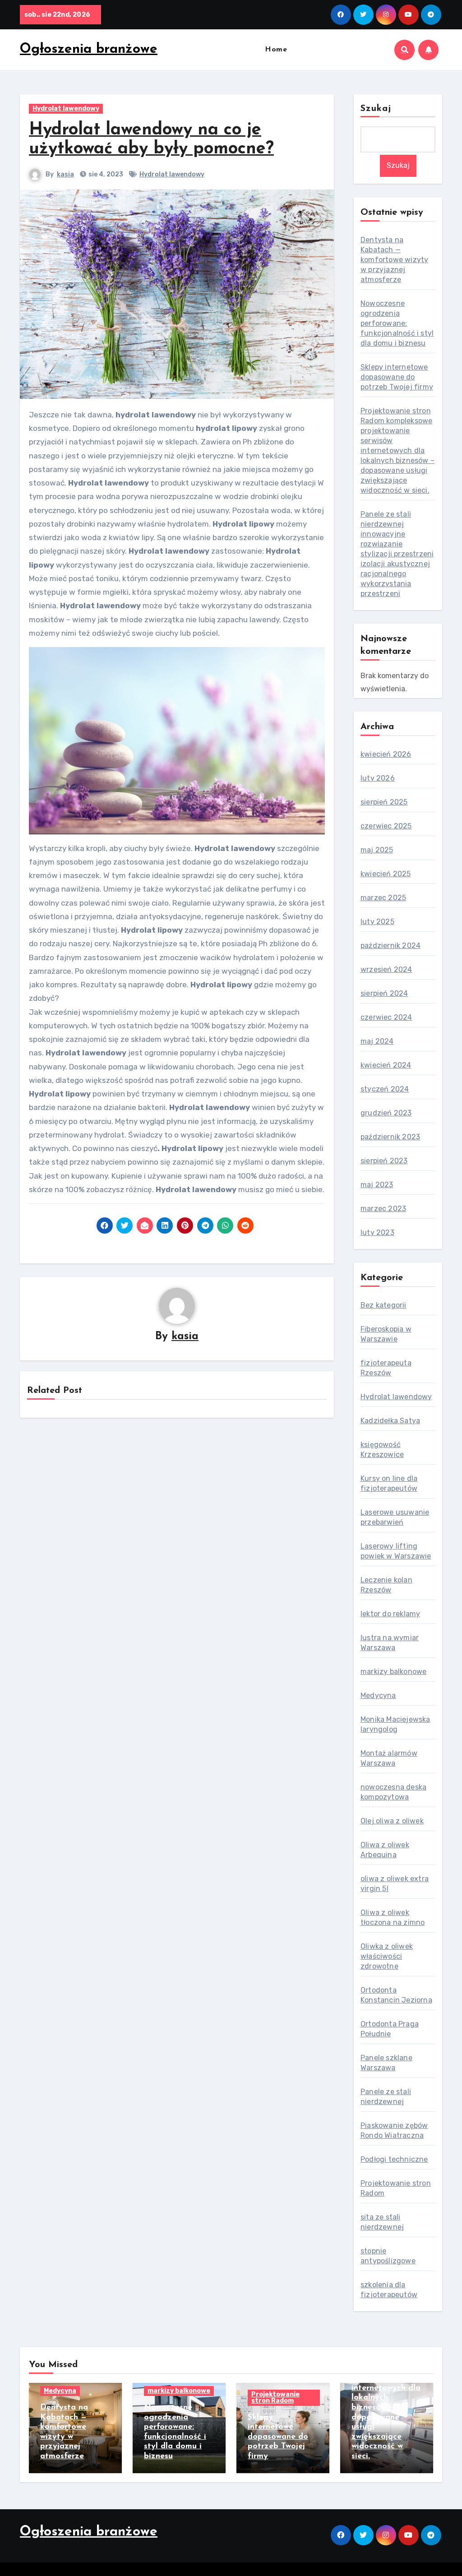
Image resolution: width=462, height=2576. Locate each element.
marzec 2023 (383, 1209)
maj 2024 (377, 1041)
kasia (65, 174)
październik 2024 (390, 946)
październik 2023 (390, 1137)
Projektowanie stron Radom (275, 2398)
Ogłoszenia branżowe (89, 49)
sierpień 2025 (384, 802)
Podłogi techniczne (394, 2159)
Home (276, 50)
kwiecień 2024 (386, 1065)
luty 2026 (378, 778)
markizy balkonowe (393, 1672)
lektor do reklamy (390, 1614)
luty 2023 (377, 1233)
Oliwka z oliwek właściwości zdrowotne (387, 1956)
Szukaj (376, 109)
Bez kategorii (383, 1305)
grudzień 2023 (386, 1113)
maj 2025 (377, 850)
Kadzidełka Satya (390, 1421)
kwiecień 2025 (386, 874)
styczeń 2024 (385, 1089)
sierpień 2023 (384, 1161)
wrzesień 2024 (386, 969)
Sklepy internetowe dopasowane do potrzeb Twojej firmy (397, 377)
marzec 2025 (383, 898)
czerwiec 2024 (386, 1017)
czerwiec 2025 (386, 826)
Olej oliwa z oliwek (392, 1821)
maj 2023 (377, 1185)
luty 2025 (377, 922)
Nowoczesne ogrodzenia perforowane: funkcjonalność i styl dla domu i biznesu (397, 323)
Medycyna (378, 1695)
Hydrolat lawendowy (66, 109)
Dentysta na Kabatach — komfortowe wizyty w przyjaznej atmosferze (394, 260)
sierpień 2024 (384, 993)
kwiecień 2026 (386, 754)
